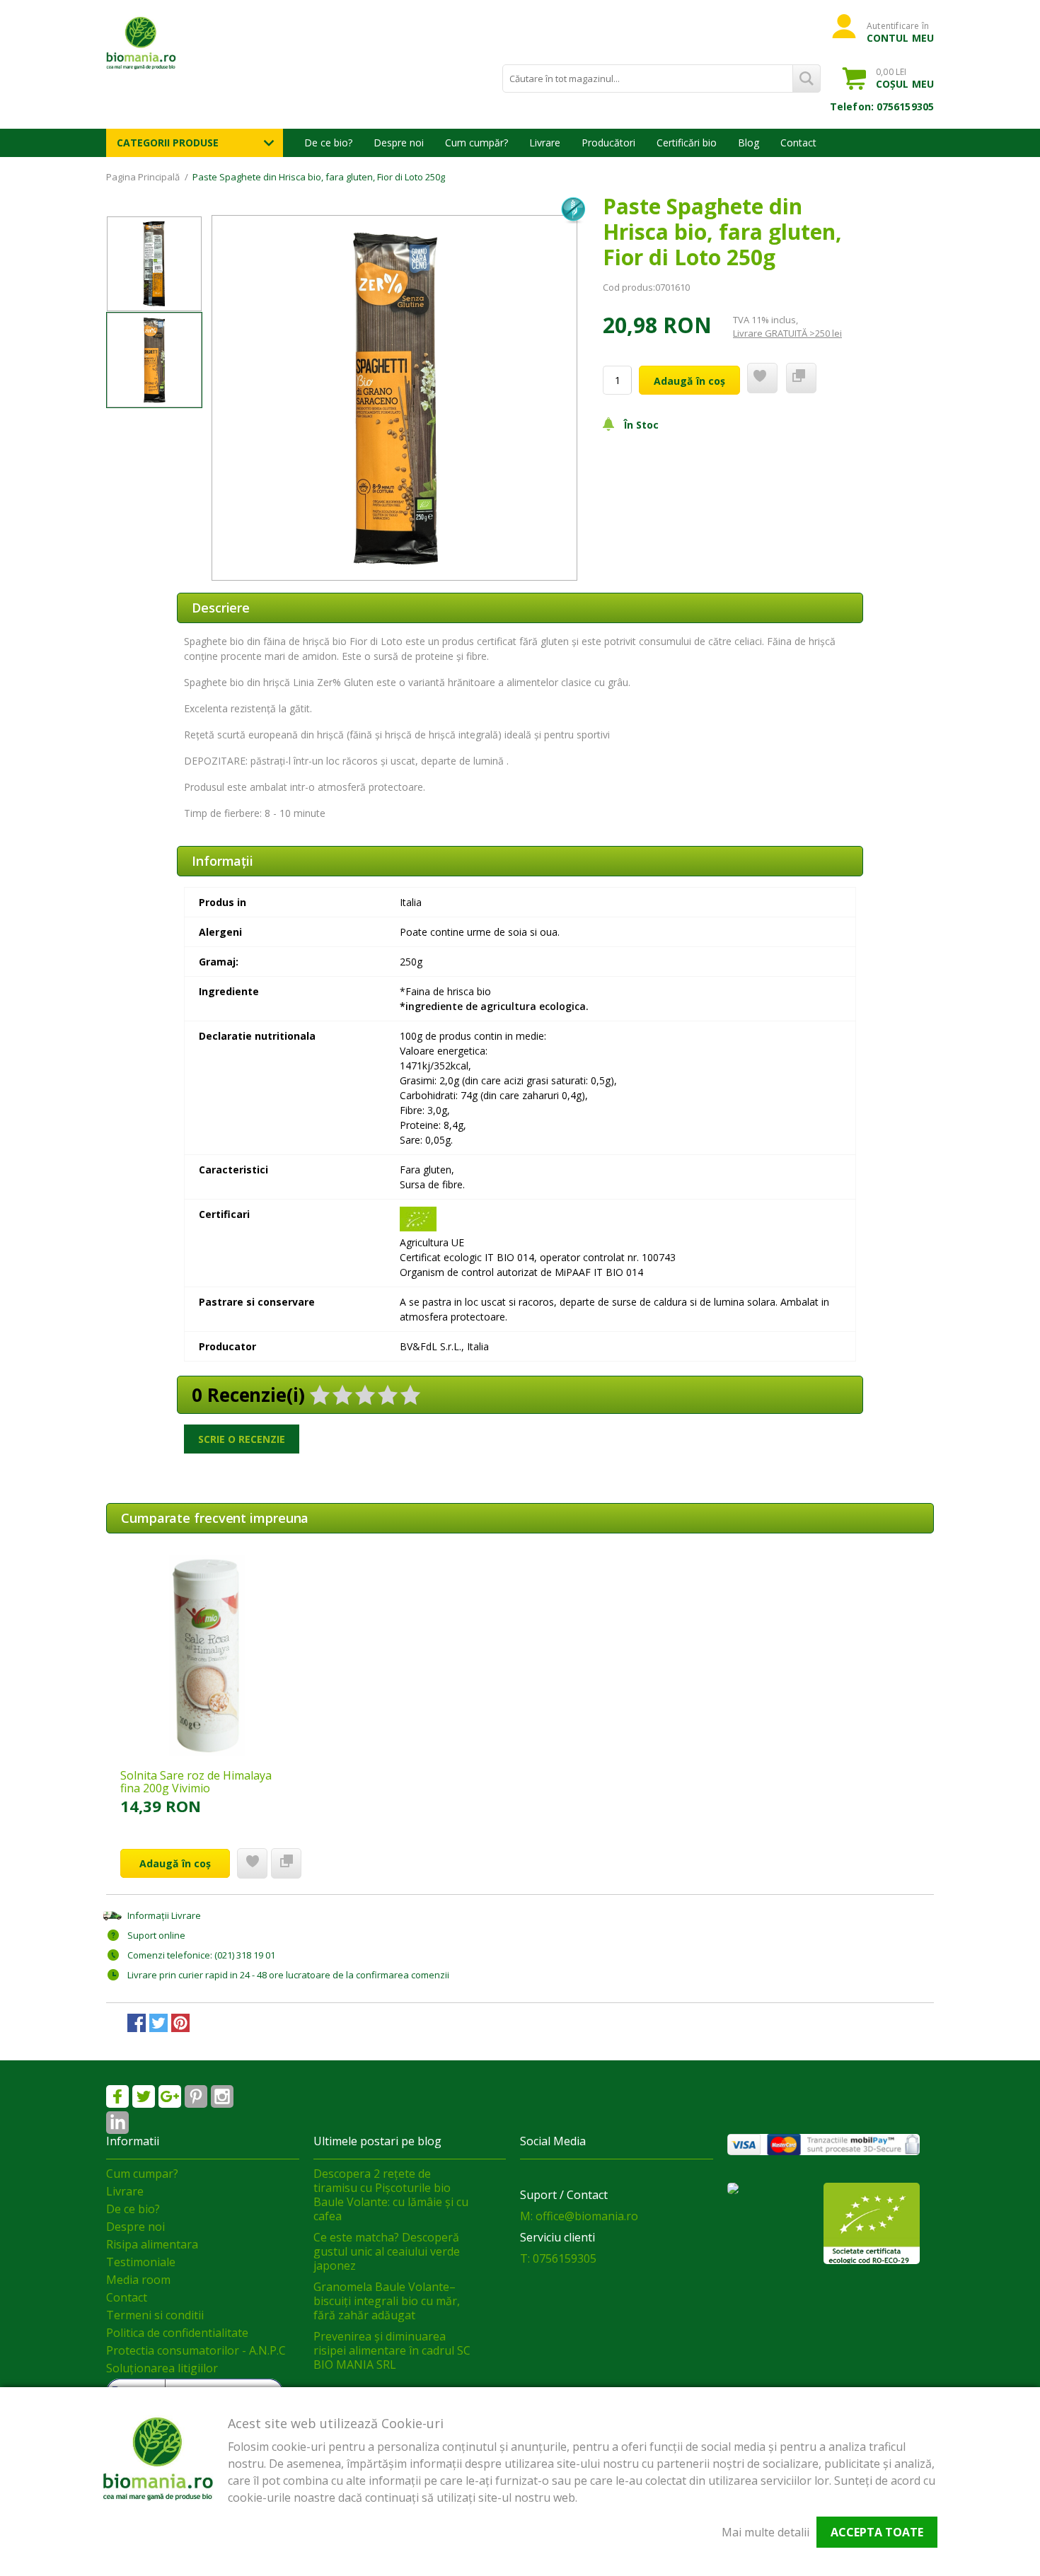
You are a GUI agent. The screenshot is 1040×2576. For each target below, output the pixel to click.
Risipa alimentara (152, 2244)
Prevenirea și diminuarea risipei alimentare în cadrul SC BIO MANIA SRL (392, 2350)
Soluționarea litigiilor (162, 2368)
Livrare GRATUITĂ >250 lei (787, 333)
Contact (798, 143)
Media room (138, 2280)
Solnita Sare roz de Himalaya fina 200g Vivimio (196, 1782)
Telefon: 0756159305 (882, 106)
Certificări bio (687, 143)
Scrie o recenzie (242, 1439)
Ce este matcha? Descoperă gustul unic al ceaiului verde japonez (387, 2251)
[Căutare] (807, 79)
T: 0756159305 (558, 2258)
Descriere (221, 608)
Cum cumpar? (142, 2174)
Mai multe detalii (765, 2532)
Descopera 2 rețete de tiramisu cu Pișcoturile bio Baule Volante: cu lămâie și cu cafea (391, 2195)
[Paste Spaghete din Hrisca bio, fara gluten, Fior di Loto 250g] (154, 264)
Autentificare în (900, 32)
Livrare (545, 143)
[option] (394, 398)
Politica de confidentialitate (177, 2333)
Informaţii (223, 861)
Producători (608, 143)
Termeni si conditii (155, 2315)
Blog (749, 143)
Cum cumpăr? (476, 143)
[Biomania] (166, 42)
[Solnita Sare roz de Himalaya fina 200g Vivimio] (207, 1655)
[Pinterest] (196, 2096)
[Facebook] (117, 2096)
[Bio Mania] (117, 2123)
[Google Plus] (170, 2096)
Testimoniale (141, 2262)
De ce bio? (328, 143)
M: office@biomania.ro (579, 2216)
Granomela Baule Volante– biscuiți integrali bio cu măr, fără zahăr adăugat (387, 2301)
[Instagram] (222, 2096)
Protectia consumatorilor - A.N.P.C (196, 2350)
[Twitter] (144, 2096)
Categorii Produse (168, 143)
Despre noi (399, 143)
